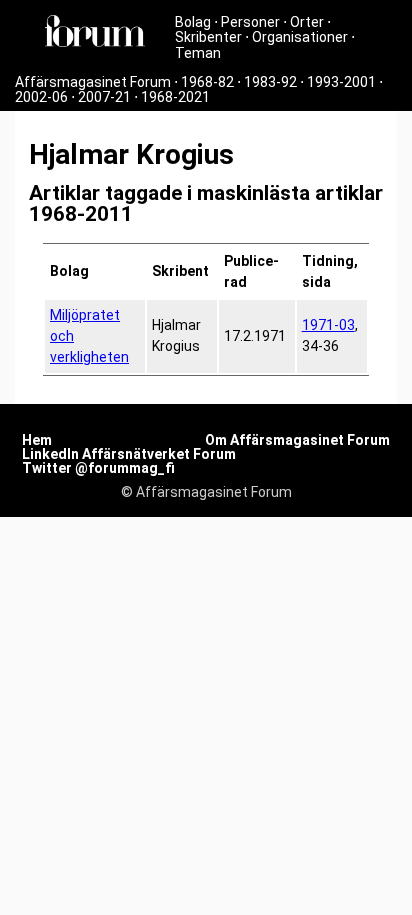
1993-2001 (341, 82)
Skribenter (208, 37)
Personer (250, 22)
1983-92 (270, 82)
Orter (307, 22)
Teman (198, 53)
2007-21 (104, 97)
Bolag (193, 22)
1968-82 (207, 82)
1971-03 (328, 325)
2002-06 (41, 97)
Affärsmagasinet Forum (93, 82)
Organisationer (300, 37)
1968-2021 (175, 97)
